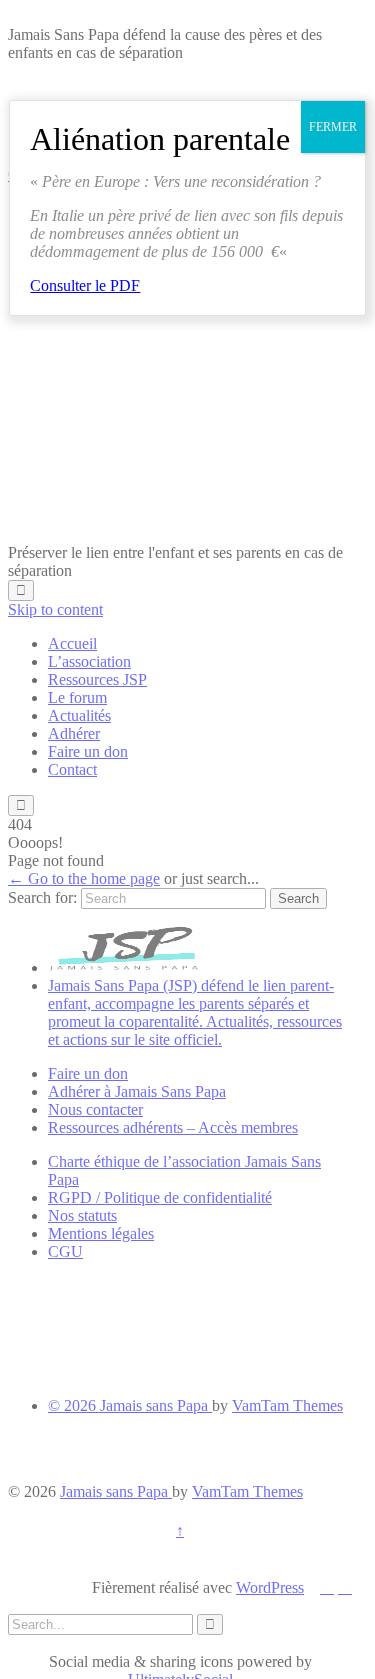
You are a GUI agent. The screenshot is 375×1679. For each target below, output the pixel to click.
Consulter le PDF (85, 285)
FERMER (333, 127)
